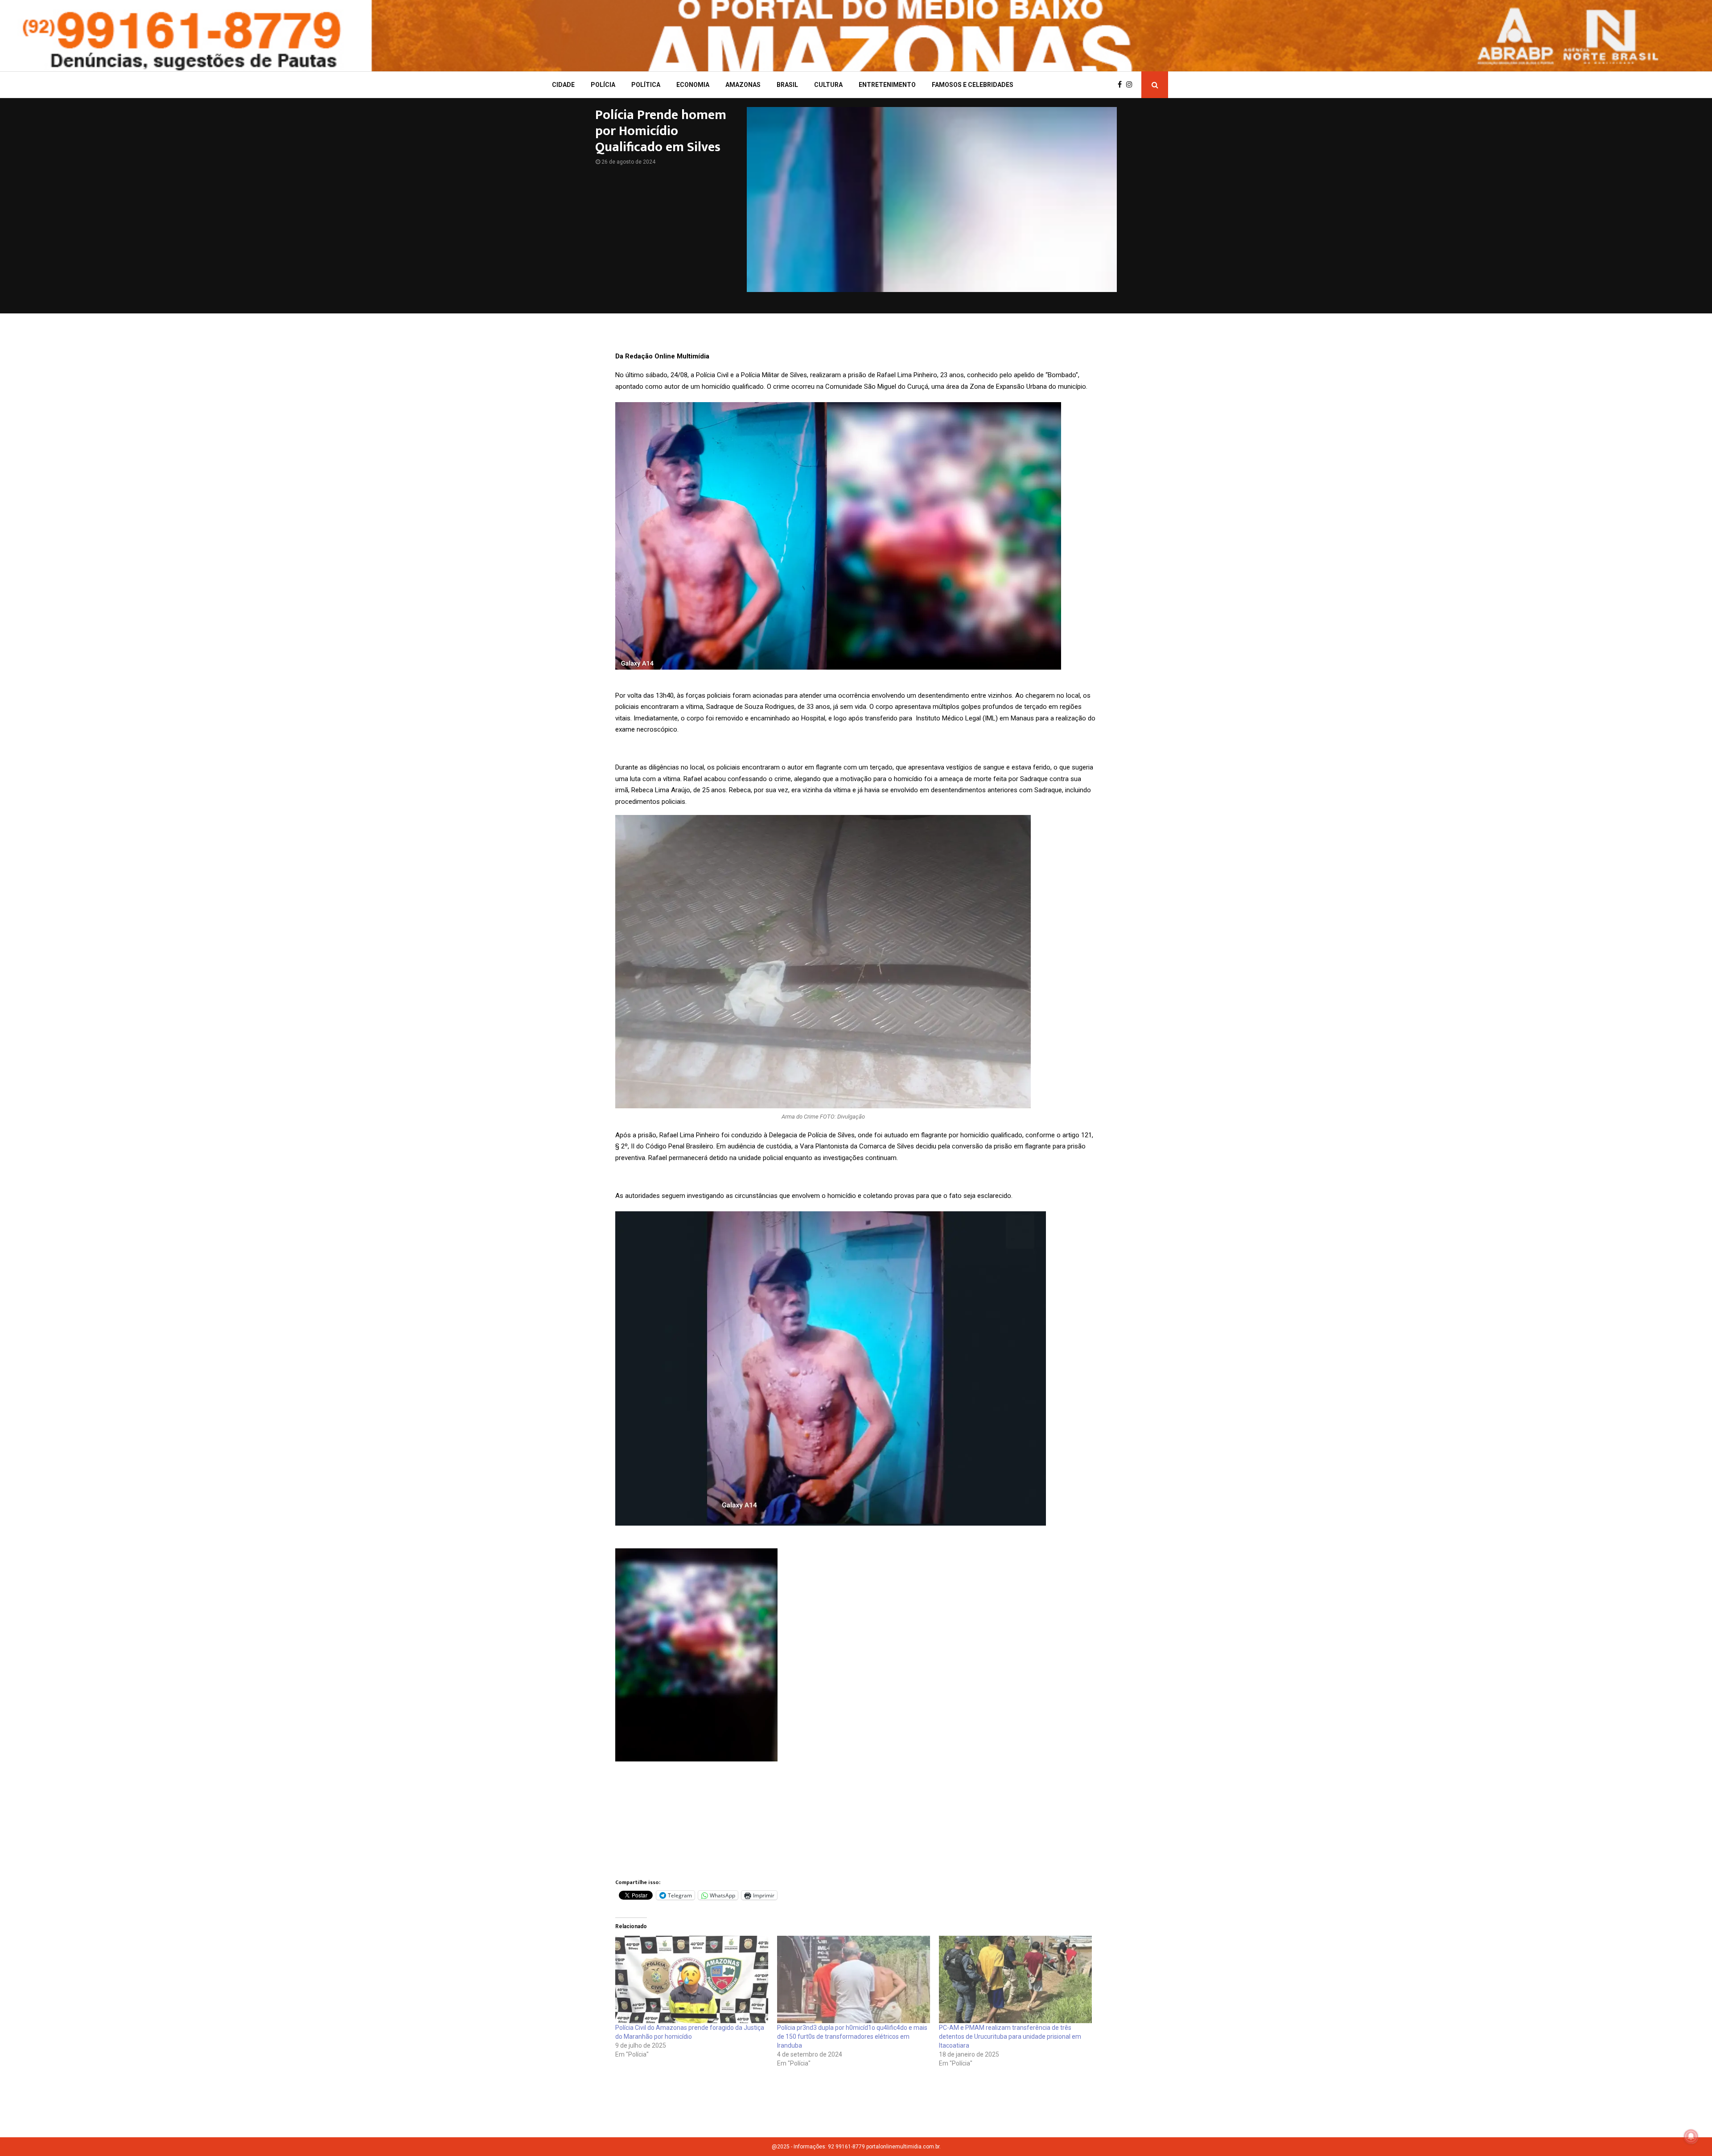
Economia (693, 85)
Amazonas (743, 85)
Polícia (603, 85)
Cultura (828, 85)
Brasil (787, 85)
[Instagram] (1132, 85)
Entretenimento (887, 85)
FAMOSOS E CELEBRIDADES (973, 85)
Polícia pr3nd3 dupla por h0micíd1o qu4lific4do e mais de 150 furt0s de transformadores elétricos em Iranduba (852, 2037)
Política (646, 85)
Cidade (563, 85)
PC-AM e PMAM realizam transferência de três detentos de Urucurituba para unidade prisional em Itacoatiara (1010, 2037)
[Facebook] (1122, 85)
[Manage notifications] (1691, 2136)
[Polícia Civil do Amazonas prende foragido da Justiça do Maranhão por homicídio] (692, 1979)
